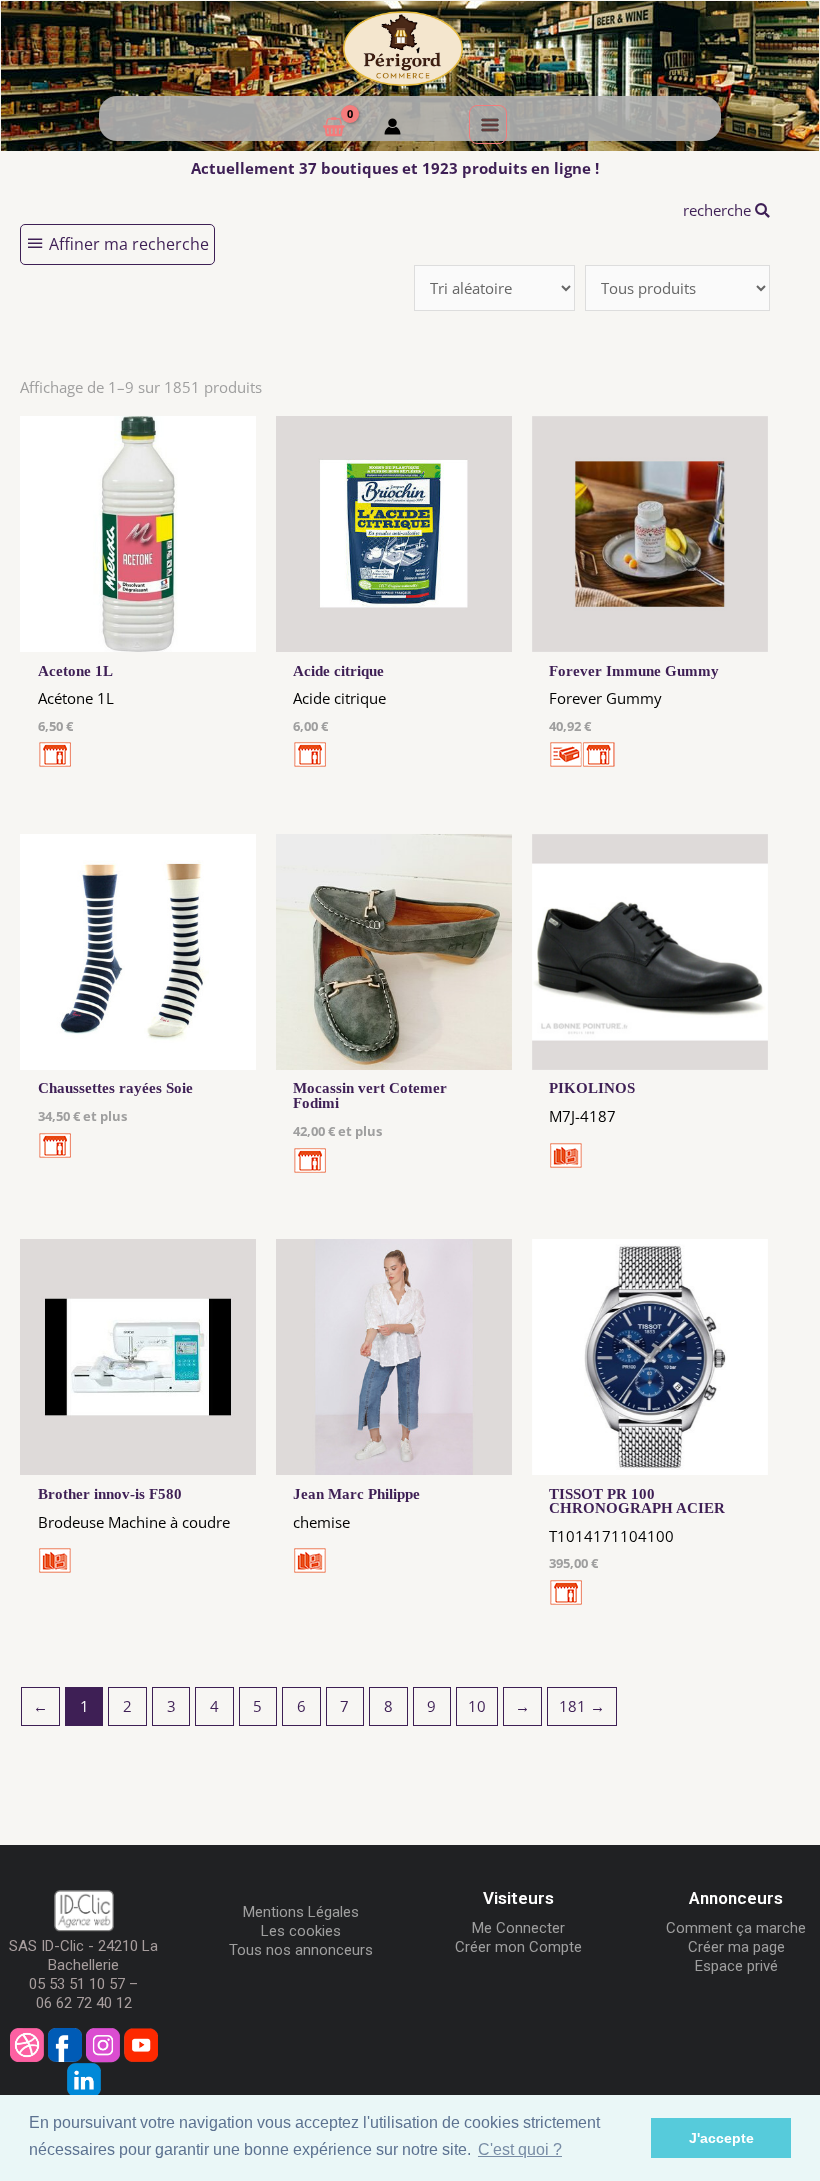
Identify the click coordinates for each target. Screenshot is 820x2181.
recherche (719, 210)
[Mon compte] (392, 129)
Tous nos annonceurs (301, 1950)
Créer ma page (736, 1947)
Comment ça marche (736, 1928)
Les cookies (301, 1931)
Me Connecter (518, 1928)
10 (477, 1706)
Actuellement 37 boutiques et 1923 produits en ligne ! (395, 168)
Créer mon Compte (518, 1947)
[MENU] (488, 124)
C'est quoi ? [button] (520, 2149)
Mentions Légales (301, 1912)
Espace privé (736, 1966)
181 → (582, 1706)
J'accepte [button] (721, 2138)
